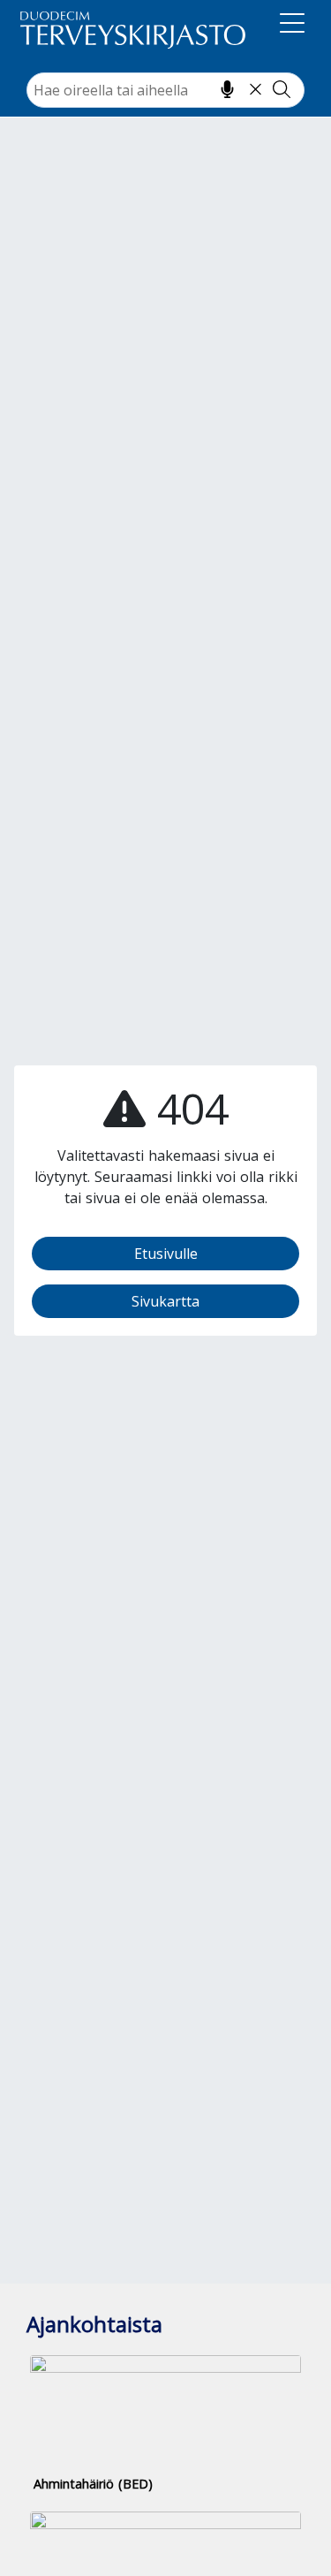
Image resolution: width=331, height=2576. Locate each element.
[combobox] (165, 90)
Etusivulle (166, 1254)
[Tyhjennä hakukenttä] (256, 89)
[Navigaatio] (292, 27)
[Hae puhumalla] (227, 89)
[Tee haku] (282, 89)
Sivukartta (165, 1301)
